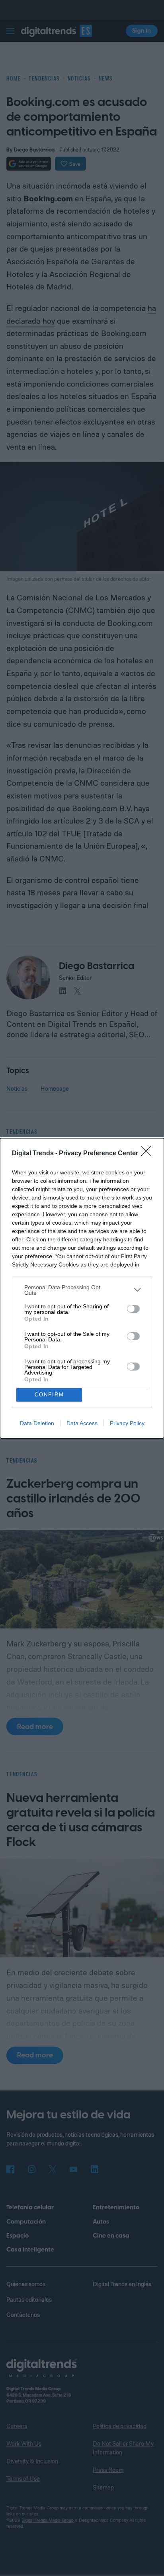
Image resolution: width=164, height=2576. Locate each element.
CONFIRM (49, 1395)
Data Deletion (37, 1423)
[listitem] (82, 1290)
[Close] (148, 1154)
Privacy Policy (127, 1423)
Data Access (82, 1423)
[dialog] (82, 1288)
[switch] (133, 1309)
